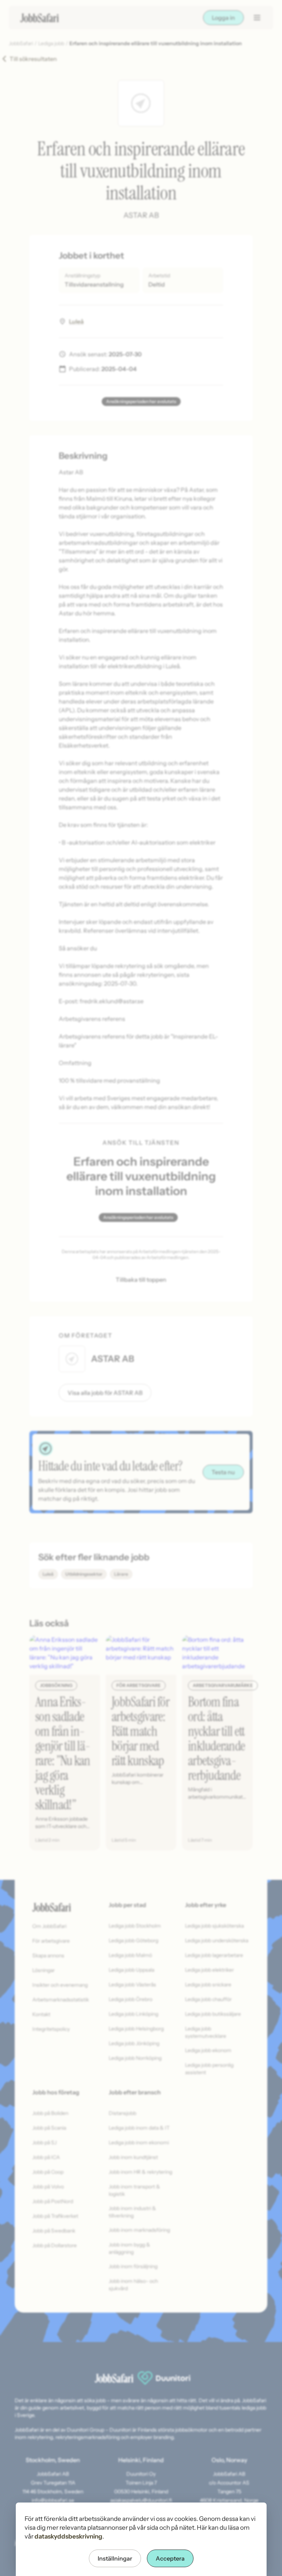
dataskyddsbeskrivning (68, 2536)
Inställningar (115, 2558)
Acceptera (170, 2558)
